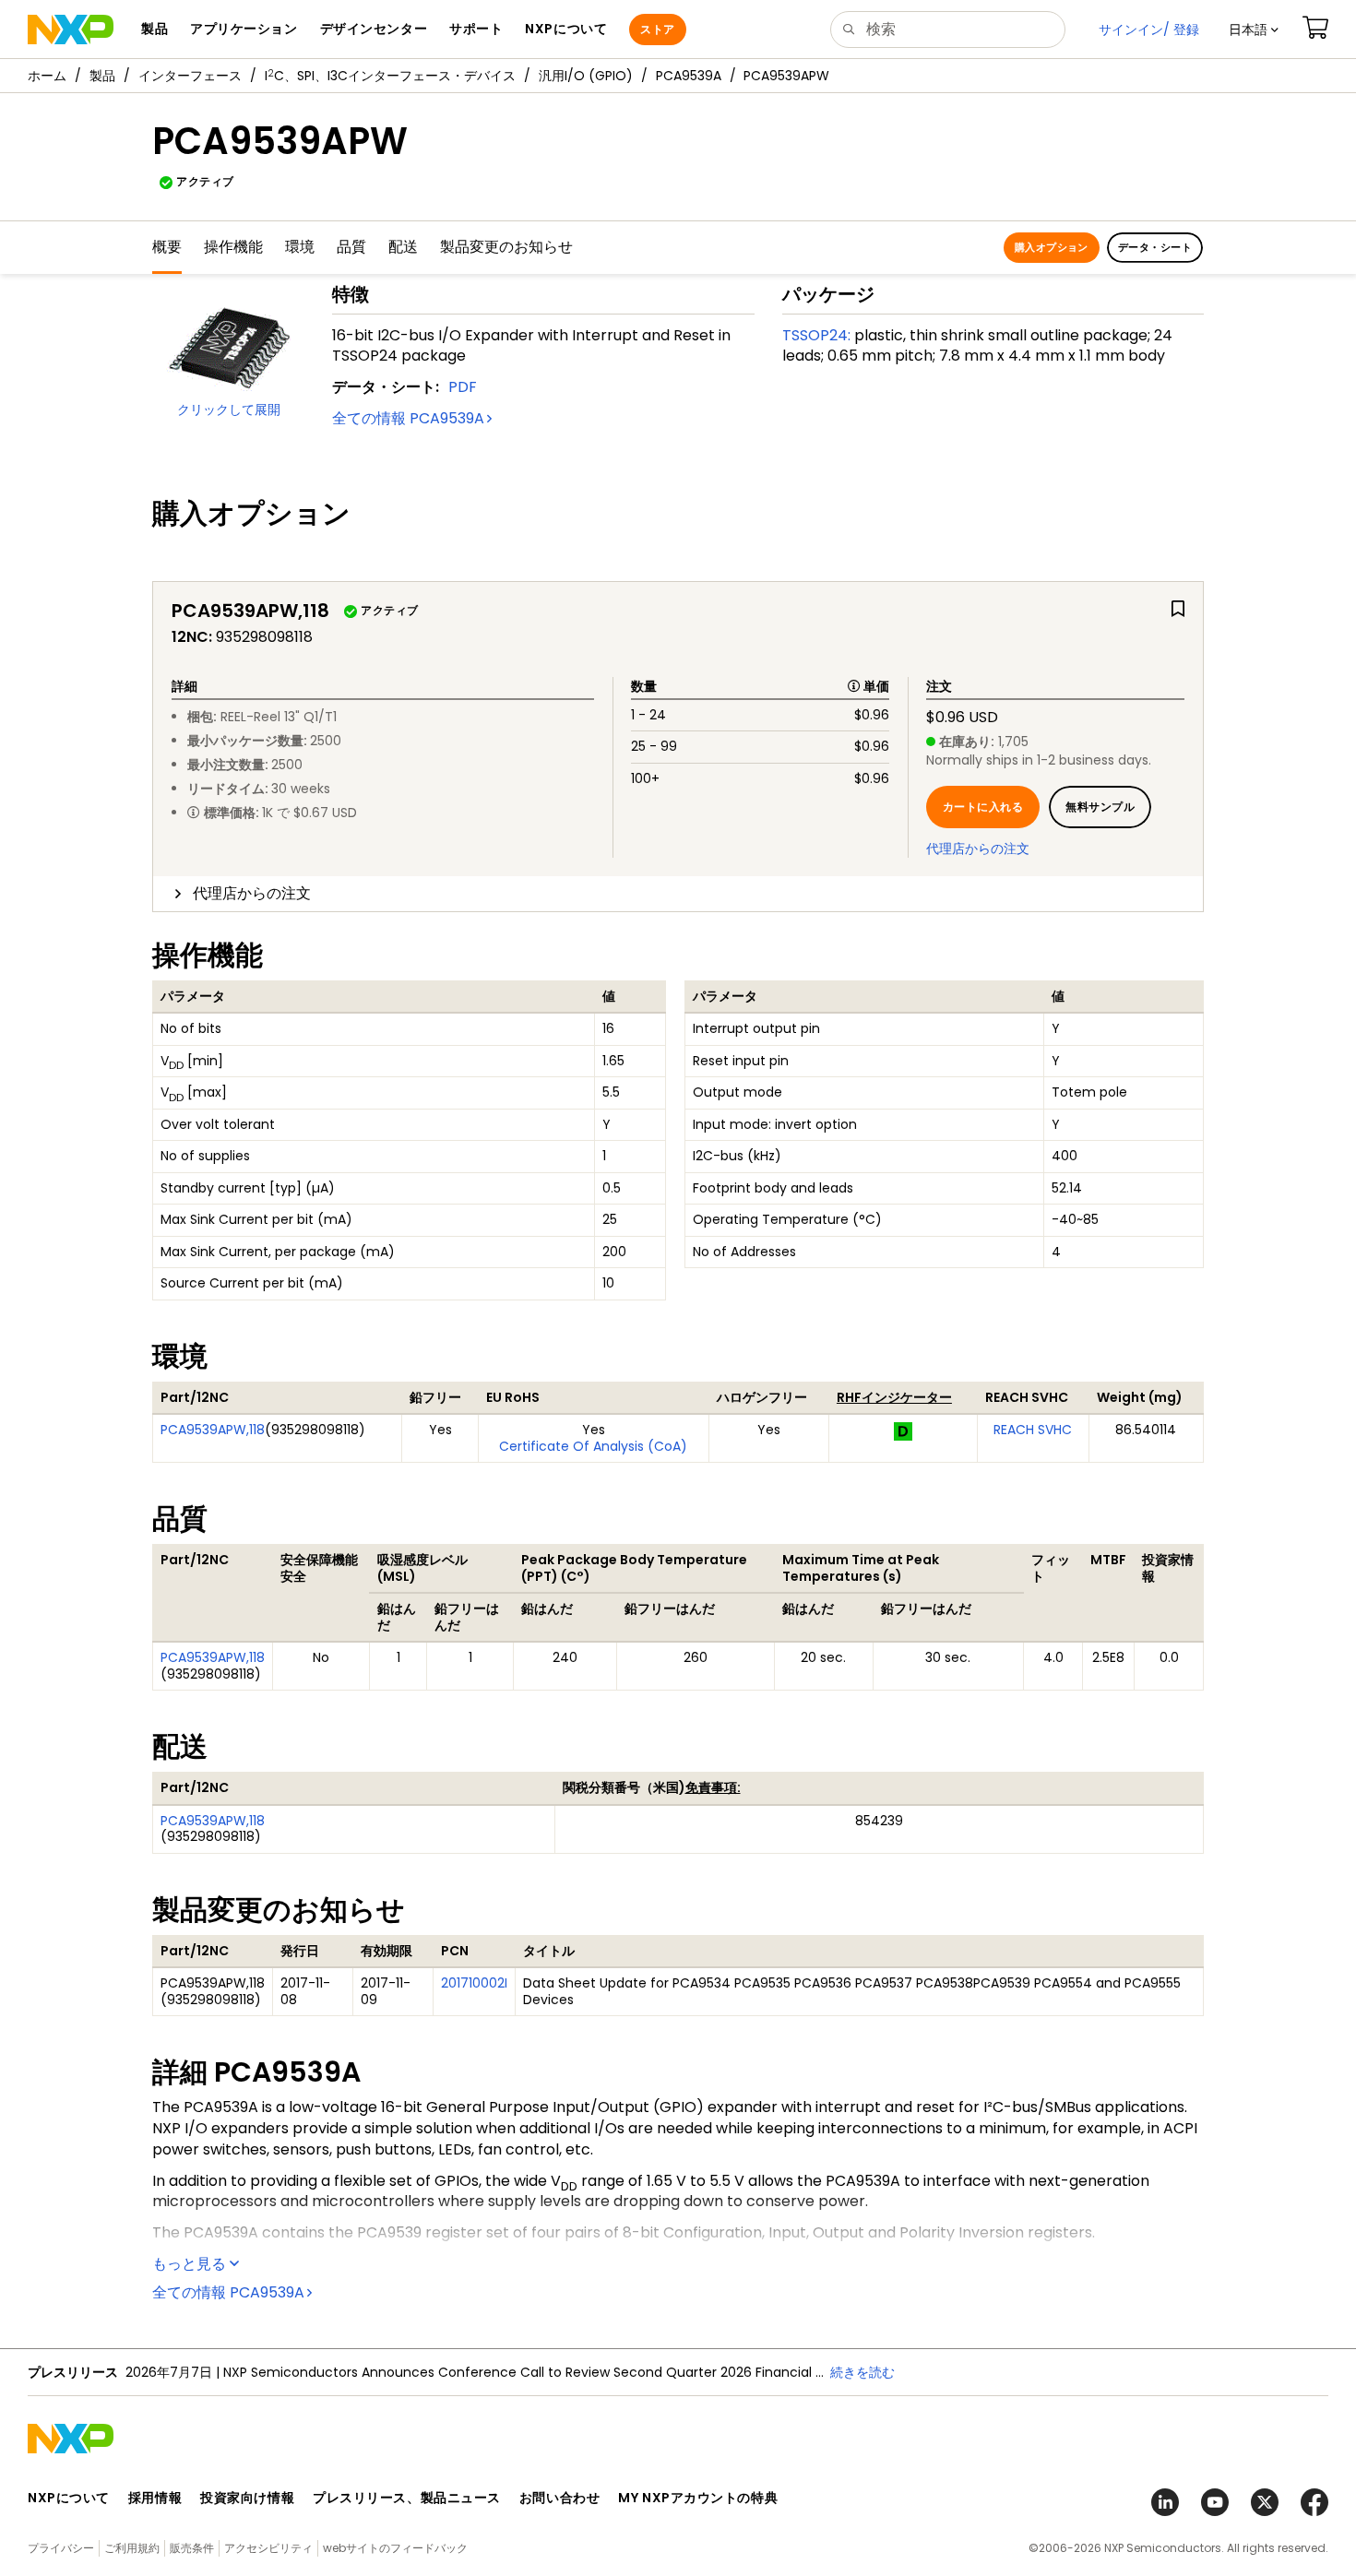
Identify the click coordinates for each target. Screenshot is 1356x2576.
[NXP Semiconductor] (71, 30)
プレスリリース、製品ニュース (407, 2498)
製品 (102, 76)
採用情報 (155, 2498)
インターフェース (190, 76)
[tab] (678, 894)
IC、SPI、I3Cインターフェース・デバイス (390, 76)
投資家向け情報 (247, 2498)
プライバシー (61, 2548)
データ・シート (1155, 247)
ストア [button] (657, 29)
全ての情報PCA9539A (408, 418)
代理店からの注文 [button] (252, 893)
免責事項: (713, 1787)
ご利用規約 (132, 2548)
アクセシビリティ (268, 2548)
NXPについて (69, 2498)
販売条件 (192, 2548)
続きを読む (862, 2372)
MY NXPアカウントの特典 (698, 2498)
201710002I (474, 1983)
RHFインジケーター (894, 1397)
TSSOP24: (816, 335)
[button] (1254, 30)
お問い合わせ (559, 2498)
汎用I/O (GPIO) (586, 76)
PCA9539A (689, 76)
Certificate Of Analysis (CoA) (593, 1446)
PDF (463, 387)
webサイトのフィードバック (395, 2548)
